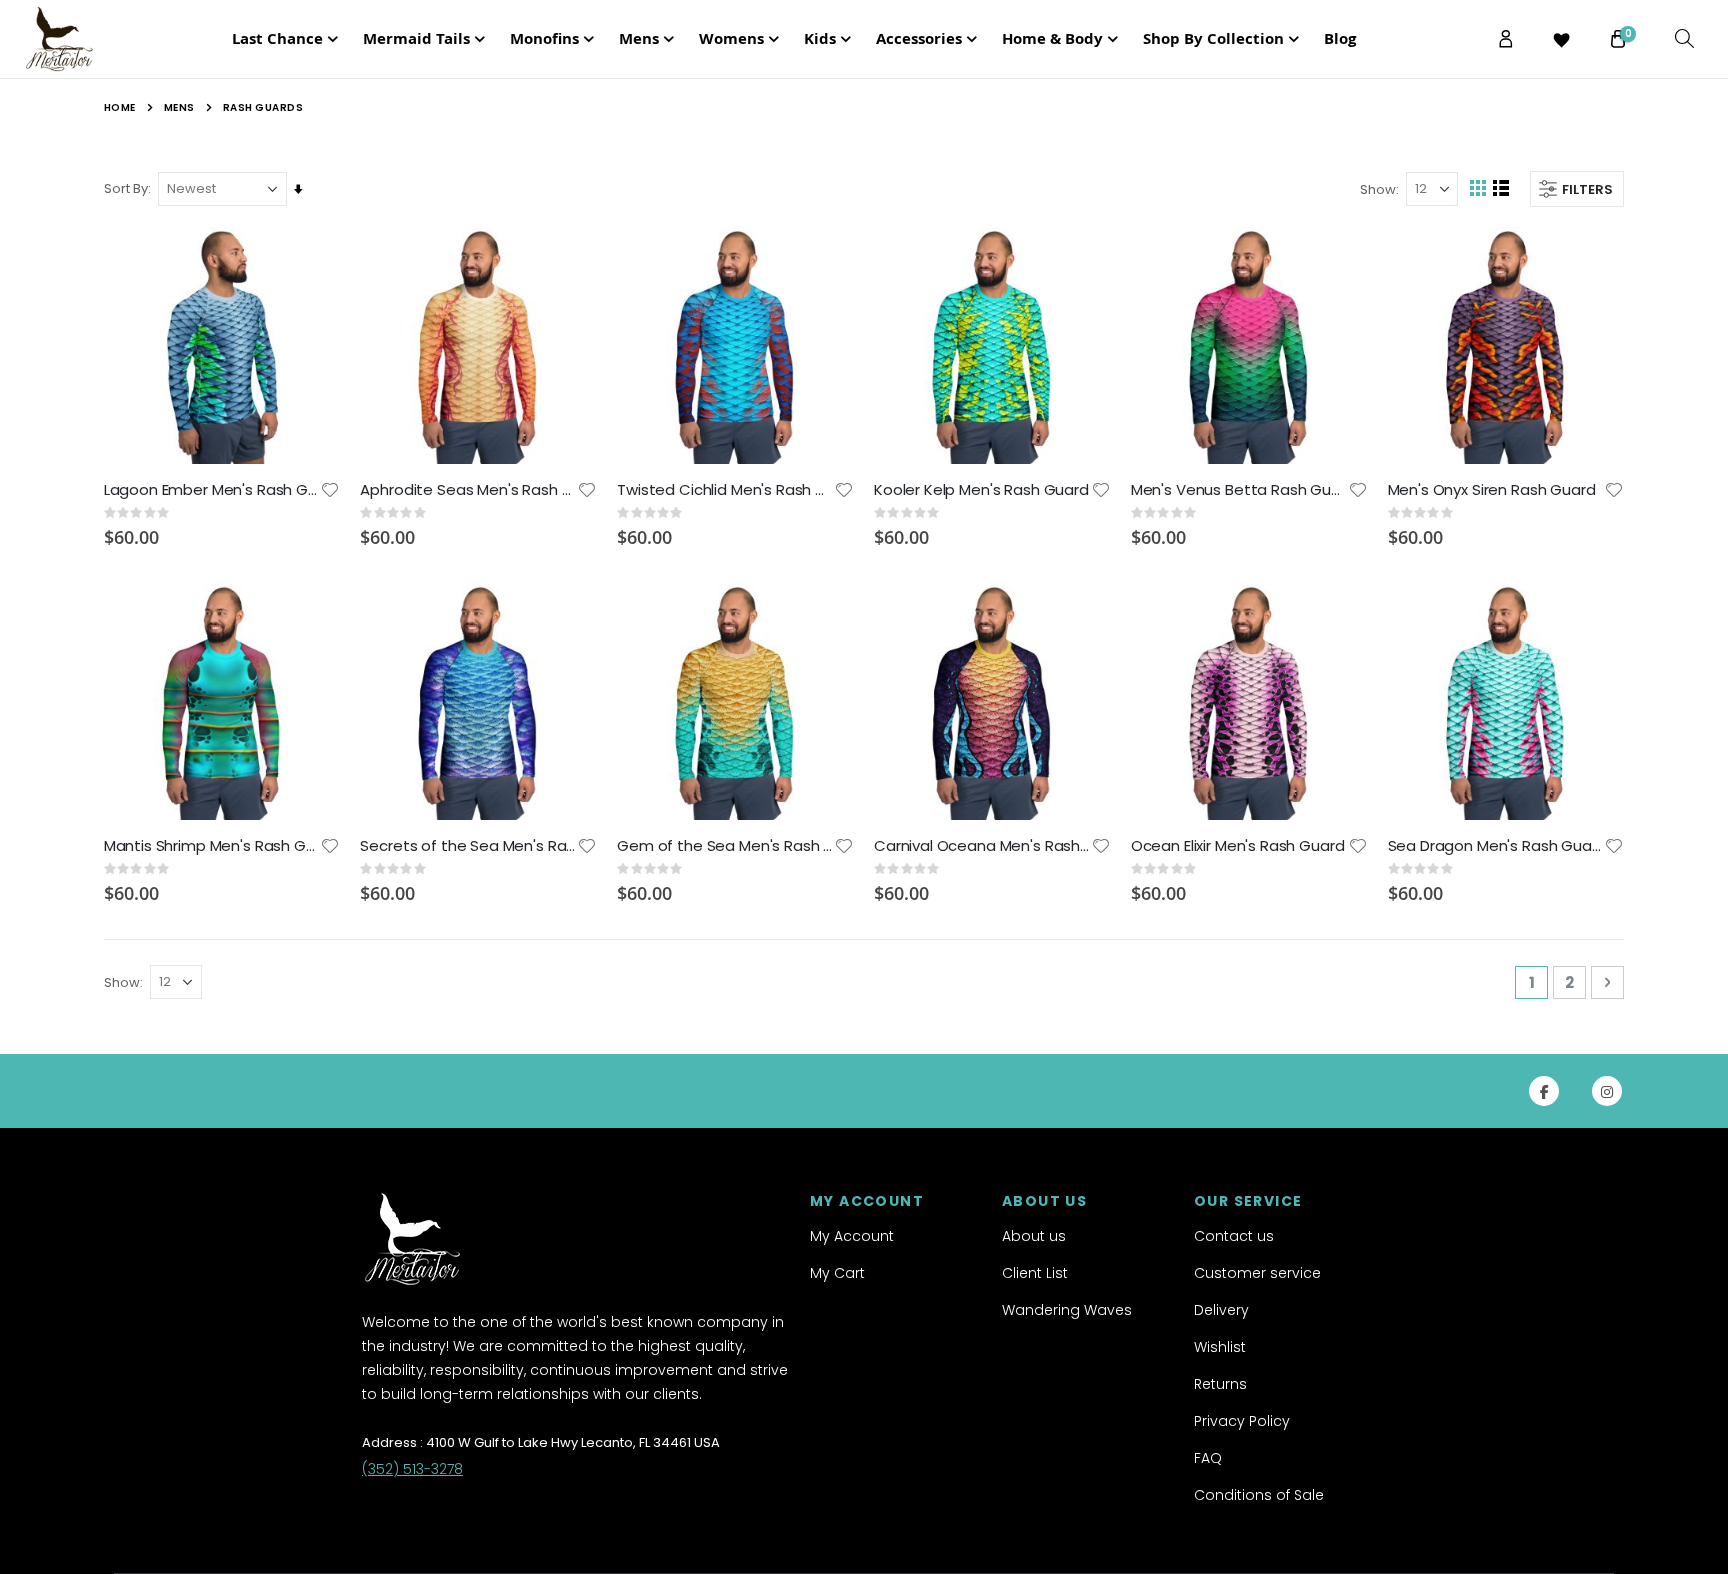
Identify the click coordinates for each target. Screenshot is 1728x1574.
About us (1034, 1236)
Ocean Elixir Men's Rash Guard (1238, 846)
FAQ (1208, 1458)
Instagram (1607, 1091)
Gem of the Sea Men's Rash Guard (725, 846)
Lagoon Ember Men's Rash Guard (212, 490)
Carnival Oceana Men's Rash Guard (982, 846)
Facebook (1544, 1091)
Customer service (1257, 1273)
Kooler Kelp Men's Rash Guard (981, 490)
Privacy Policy (1242, 1421)
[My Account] (1506, 39)
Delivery (1221, 1310)
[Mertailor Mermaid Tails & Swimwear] (79, 39)
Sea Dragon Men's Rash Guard (1496, 846)
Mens (179, 108)
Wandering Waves (1067, 1310)
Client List (1035, 1273)
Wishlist (1220, 1347)
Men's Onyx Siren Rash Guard (1492, 490)
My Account (852, 1236)
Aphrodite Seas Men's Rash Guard (468, 490)
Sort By (126, 188)
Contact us (1234, 1236)
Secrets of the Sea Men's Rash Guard (468, 846)
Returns (1220, 1384)
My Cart (837, 1273)
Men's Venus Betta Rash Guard (1239, 490)
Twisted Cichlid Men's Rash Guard (725, 490)
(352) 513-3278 (412, 1469)
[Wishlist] (1562, 40)
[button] (330, 490)
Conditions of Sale (1259, 1495)
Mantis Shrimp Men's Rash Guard (212, 846)
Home (120, 107)
